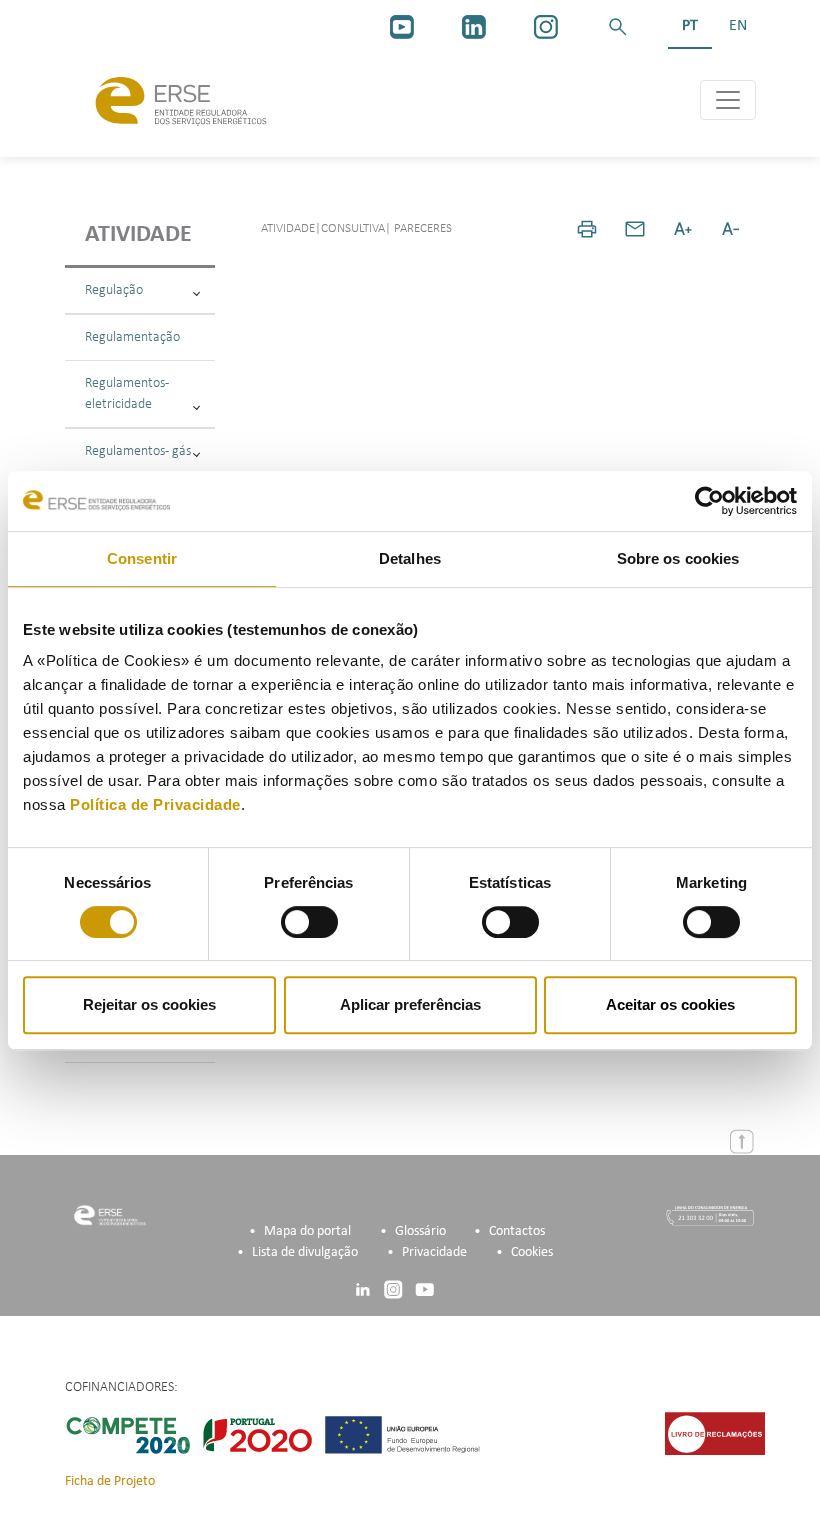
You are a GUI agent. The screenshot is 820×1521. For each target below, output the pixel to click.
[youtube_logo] (402, 27)
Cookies (532, 1252)
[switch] (309, 922)
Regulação (114, 290)
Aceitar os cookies (670, 1004)
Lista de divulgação (305, 1252)
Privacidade (434, 1252)
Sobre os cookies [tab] (678, 558)
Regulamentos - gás (138, 451)
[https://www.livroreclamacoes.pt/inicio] (715, 1433)
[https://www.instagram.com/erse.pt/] (546, 27)
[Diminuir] (731, 229)
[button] (618, 27)
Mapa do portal (307, 1231)
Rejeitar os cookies (149, 1004)
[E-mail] (635, 229)
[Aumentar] (683, 229)
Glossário (420, 1231)
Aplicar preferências (410, 1004)
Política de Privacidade (155, 804)
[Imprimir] (587, 229)
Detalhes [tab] (410, 558)
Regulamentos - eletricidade (127, 394)
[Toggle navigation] (728, 100)
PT (690, 26)
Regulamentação (132, 337)
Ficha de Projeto (110, 1481)
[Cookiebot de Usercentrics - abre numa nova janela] (709, 501)
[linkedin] (474, 27)
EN (738, 26)
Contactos (517, 1231)
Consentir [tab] (142, 558)
